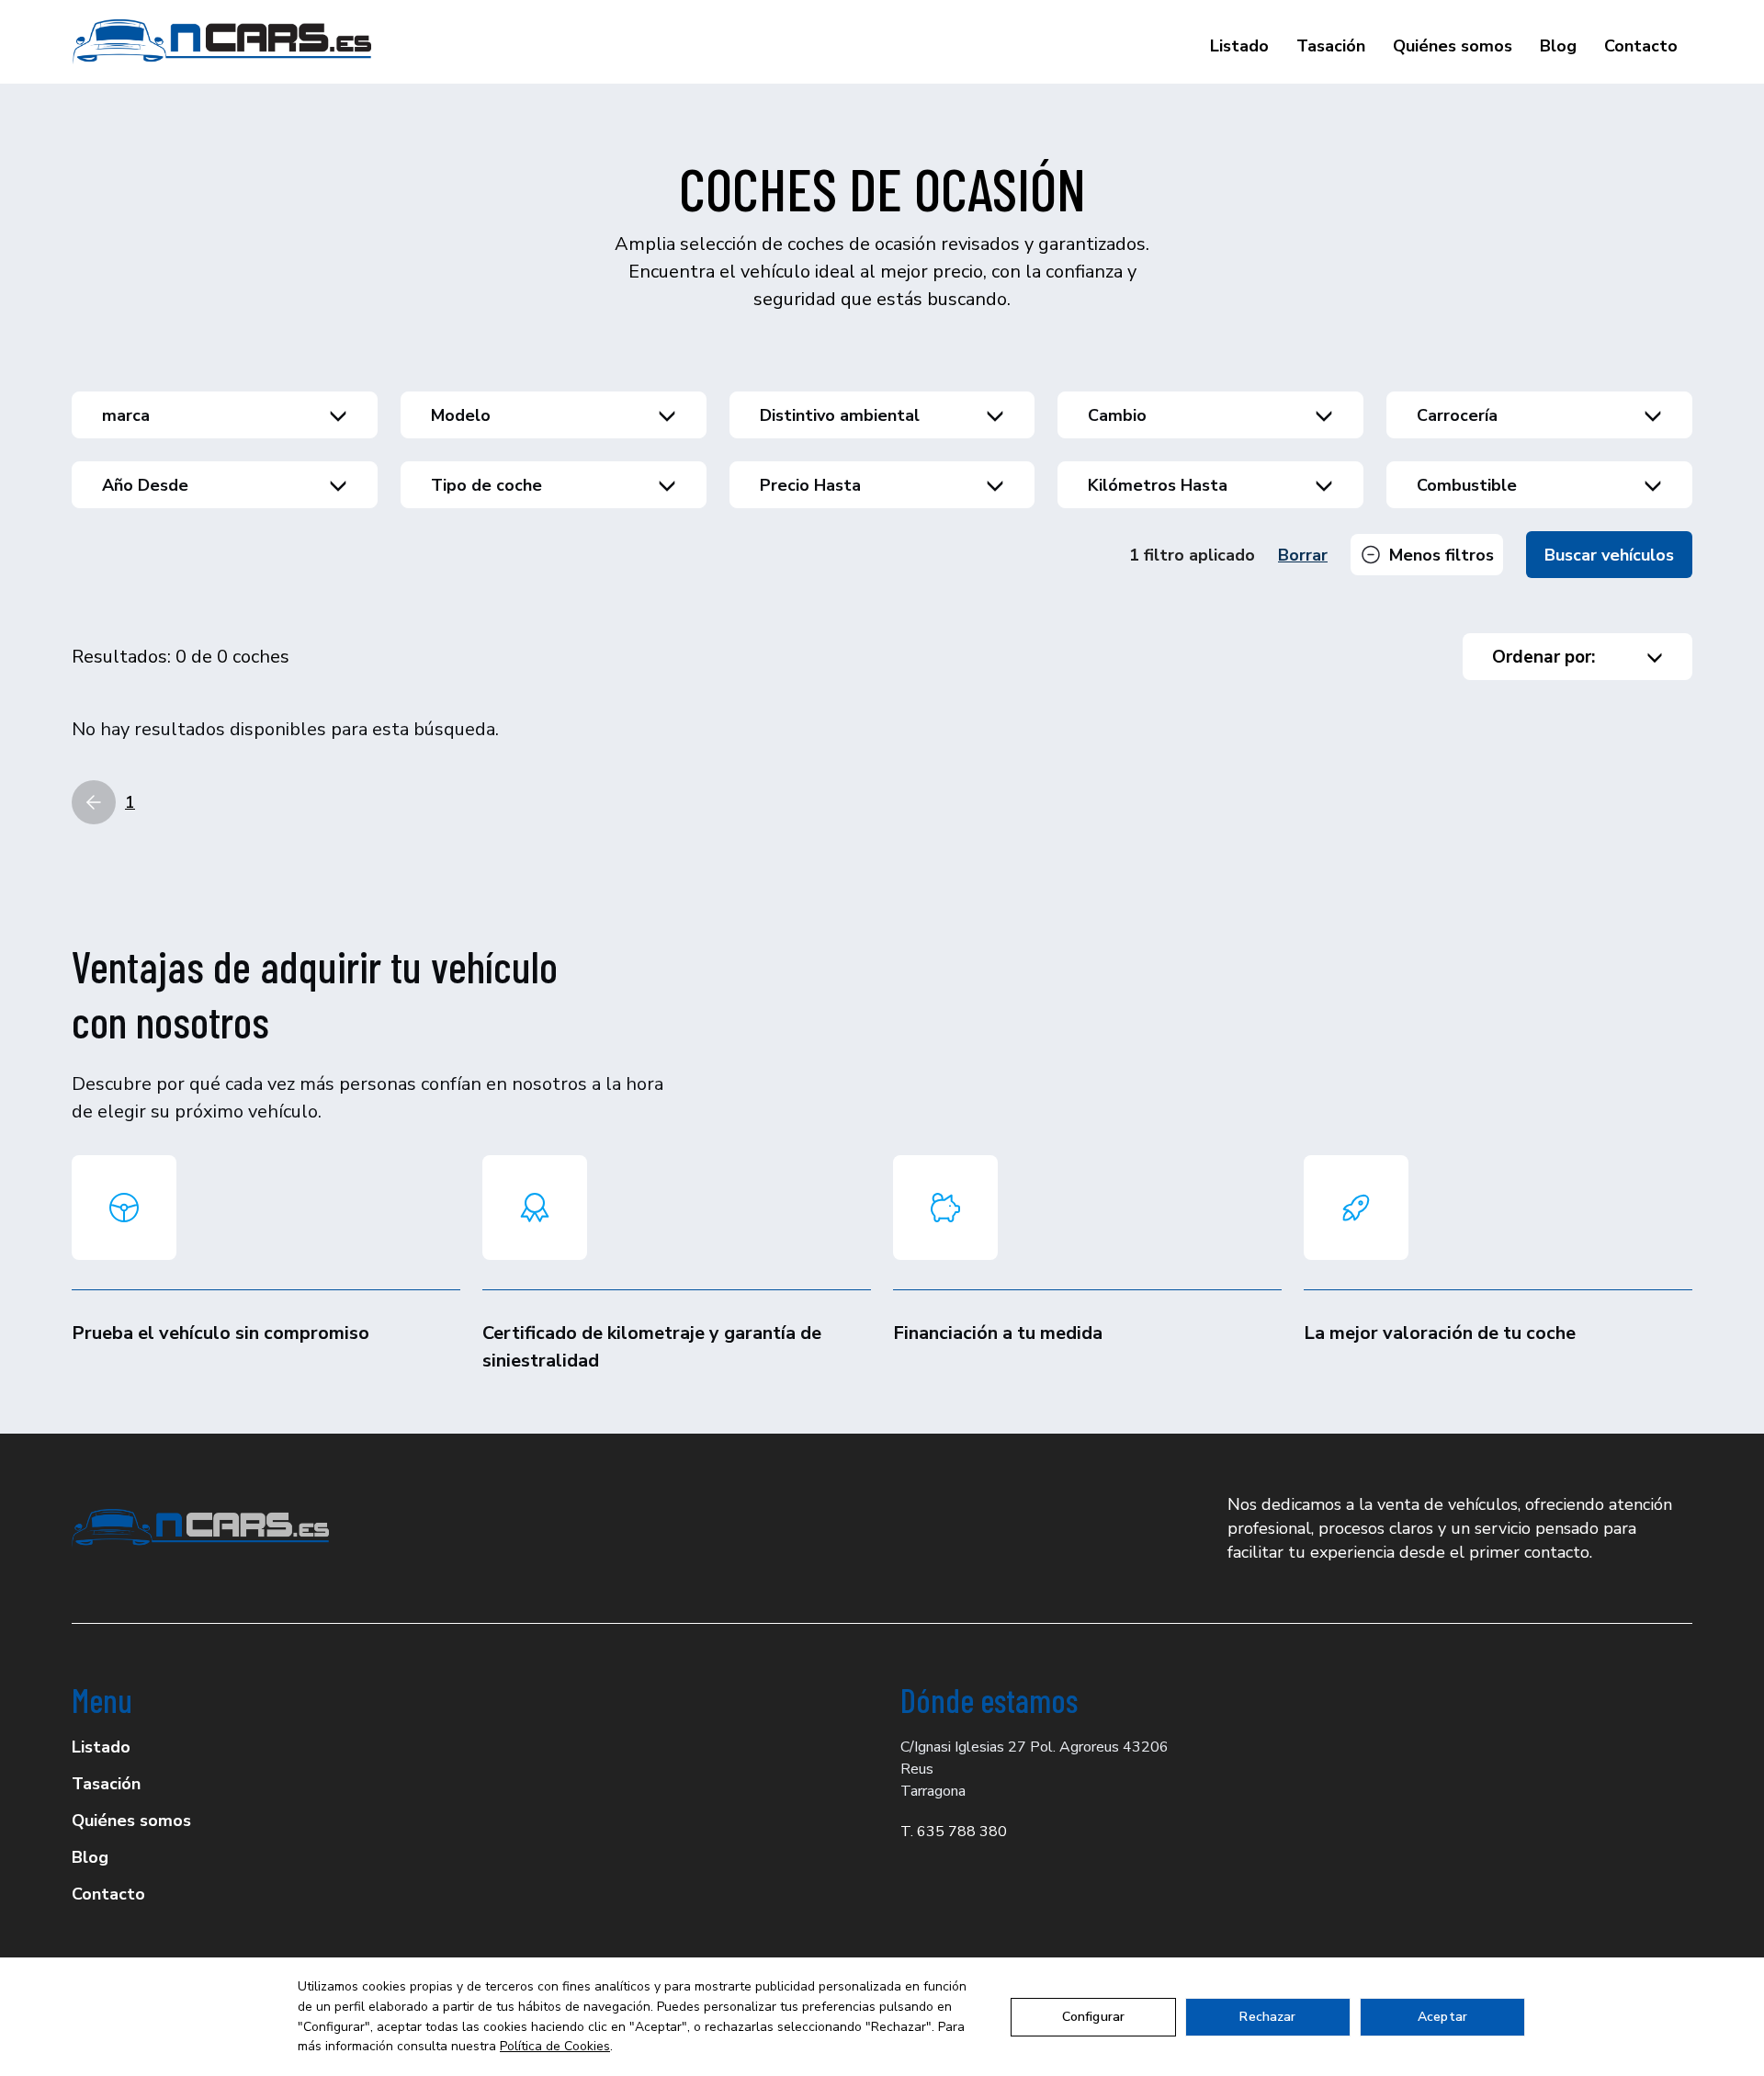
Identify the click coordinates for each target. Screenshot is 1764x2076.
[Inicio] (222, 42)
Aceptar (1442, 2017)
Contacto (1641, 46)
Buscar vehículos (1609, 555)
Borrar (1303, 555)
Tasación (1331, 46)
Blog (1558, 46)
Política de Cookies (555, 2046)
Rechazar (1267, 2017)
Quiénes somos (1453, 46)
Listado (1239, 46)
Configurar (1093, 2017)
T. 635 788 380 (954, 1832)
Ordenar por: (1543, 657)
